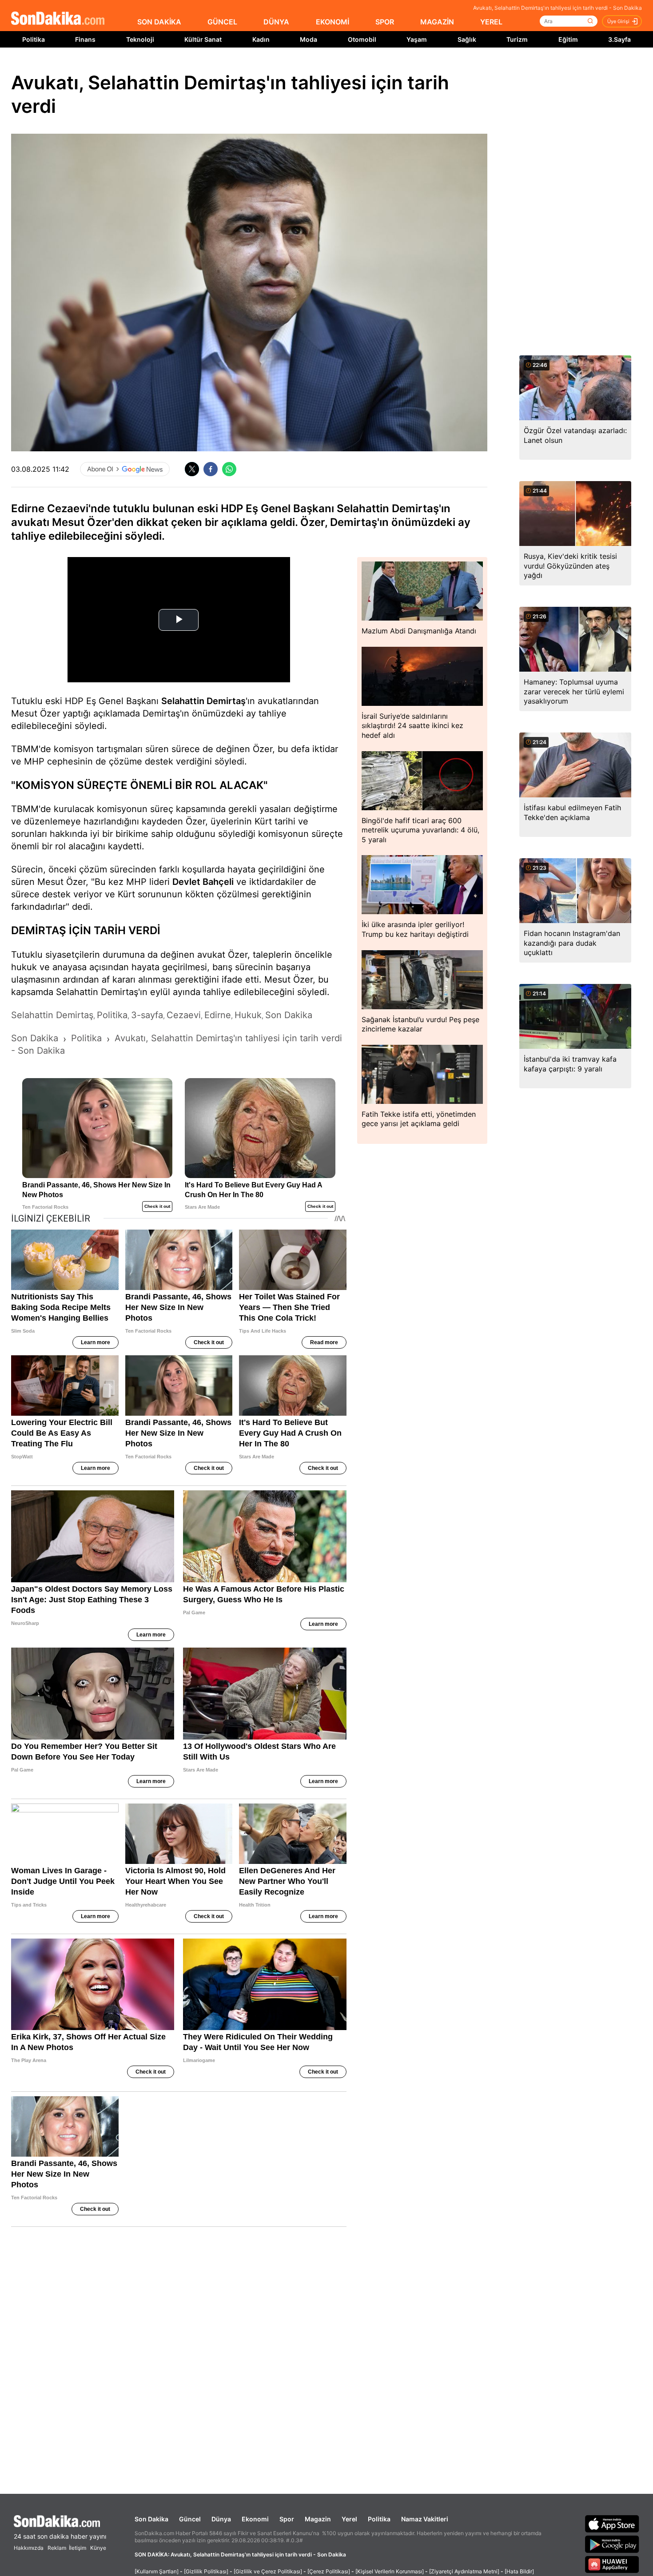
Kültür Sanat (203, 39)
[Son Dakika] (58, 19)
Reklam (57, 2548)
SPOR (385, 22)
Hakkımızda (29, 2548)
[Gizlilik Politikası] (206, 2571)
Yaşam (417, 39)
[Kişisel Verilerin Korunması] (390, 2571)
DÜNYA (276, 22)
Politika (34, 39)
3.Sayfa (619, 39)
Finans (85, 39)
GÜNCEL (222, 22)
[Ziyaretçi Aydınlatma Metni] (464, 2571)
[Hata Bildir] (519, 2571)
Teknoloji (140, 39)
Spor (287, 2519)
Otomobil (362, 39)
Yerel (349, 2519)
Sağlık (467, 39)
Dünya (221, 2519)
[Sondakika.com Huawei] (612, 2564)
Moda (309, 39)
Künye (98, 2548)
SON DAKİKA (159, 22)
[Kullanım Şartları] (157, 2571)
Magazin (318, 2519)
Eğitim (568, 39)
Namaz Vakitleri (425, 2519)
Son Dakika (151, 2519)
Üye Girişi (618, 21)
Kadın (261, 39)
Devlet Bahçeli (203, 882)
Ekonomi (255, 2519)
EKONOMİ (332, 22)
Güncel (190, 2519)
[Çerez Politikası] (329, 2571)
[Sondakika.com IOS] (612, 2524)
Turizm (517, 39)
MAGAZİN (437, 22)
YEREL (491, 22)
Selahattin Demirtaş (203, 701)
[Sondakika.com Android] (612, 2544)
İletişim (78, 2548)
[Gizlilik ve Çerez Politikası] (268, 2571)
